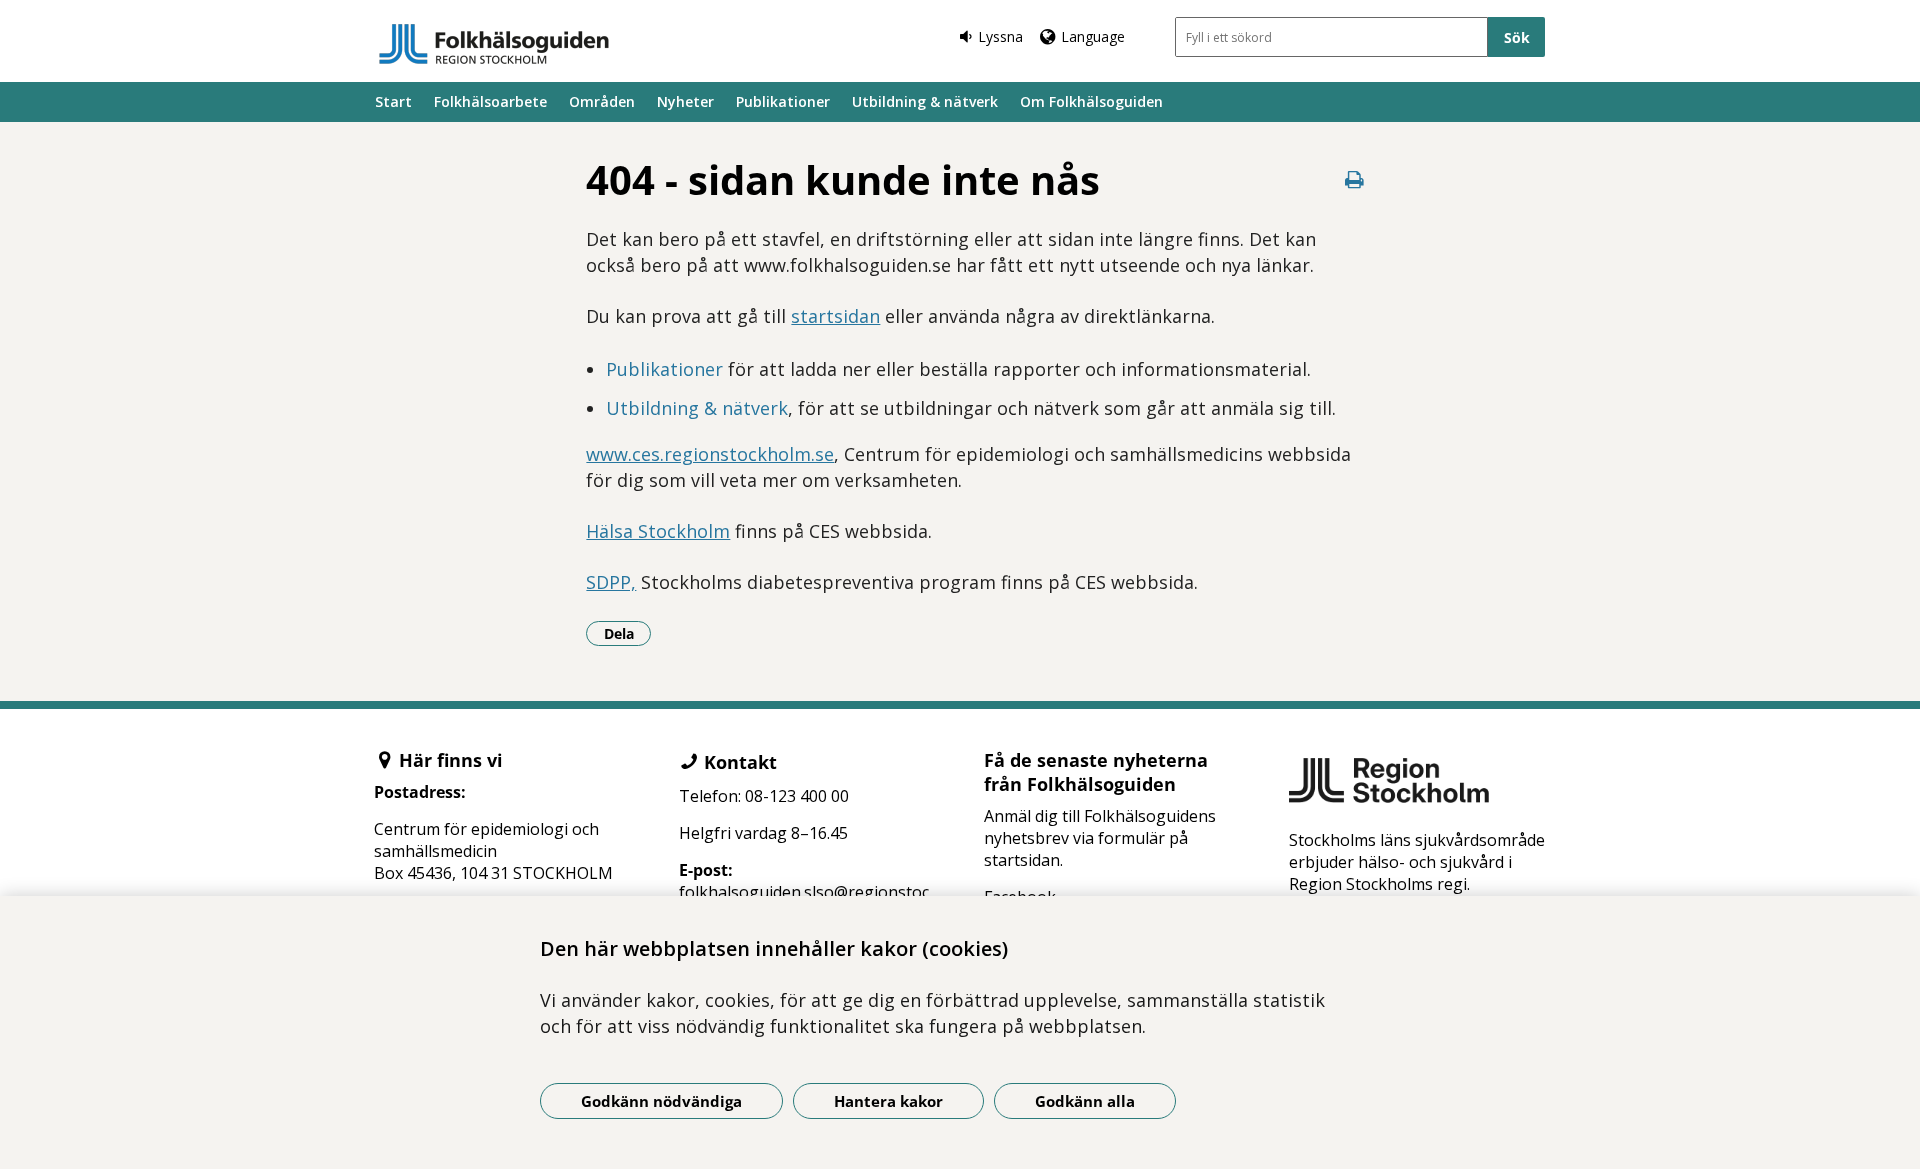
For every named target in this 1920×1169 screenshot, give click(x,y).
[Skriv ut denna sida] (1355, 179)
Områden (602, 101)
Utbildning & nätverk (925, 101)
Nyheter (685, 101)
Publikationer (783, 101)
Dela (627, 633)
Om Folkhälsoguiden (1091, 101)
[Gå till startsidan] (494, 44)
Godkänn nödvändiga (661, 1101)
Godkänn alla (1085, 1101)
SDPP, (611, 582)
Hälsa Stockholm (658, 531)
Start (393, 101)
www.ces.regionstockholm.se (710, 454)
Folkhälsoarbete (490, 101)
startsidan (835, 316)
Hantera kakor (888, 1101)
